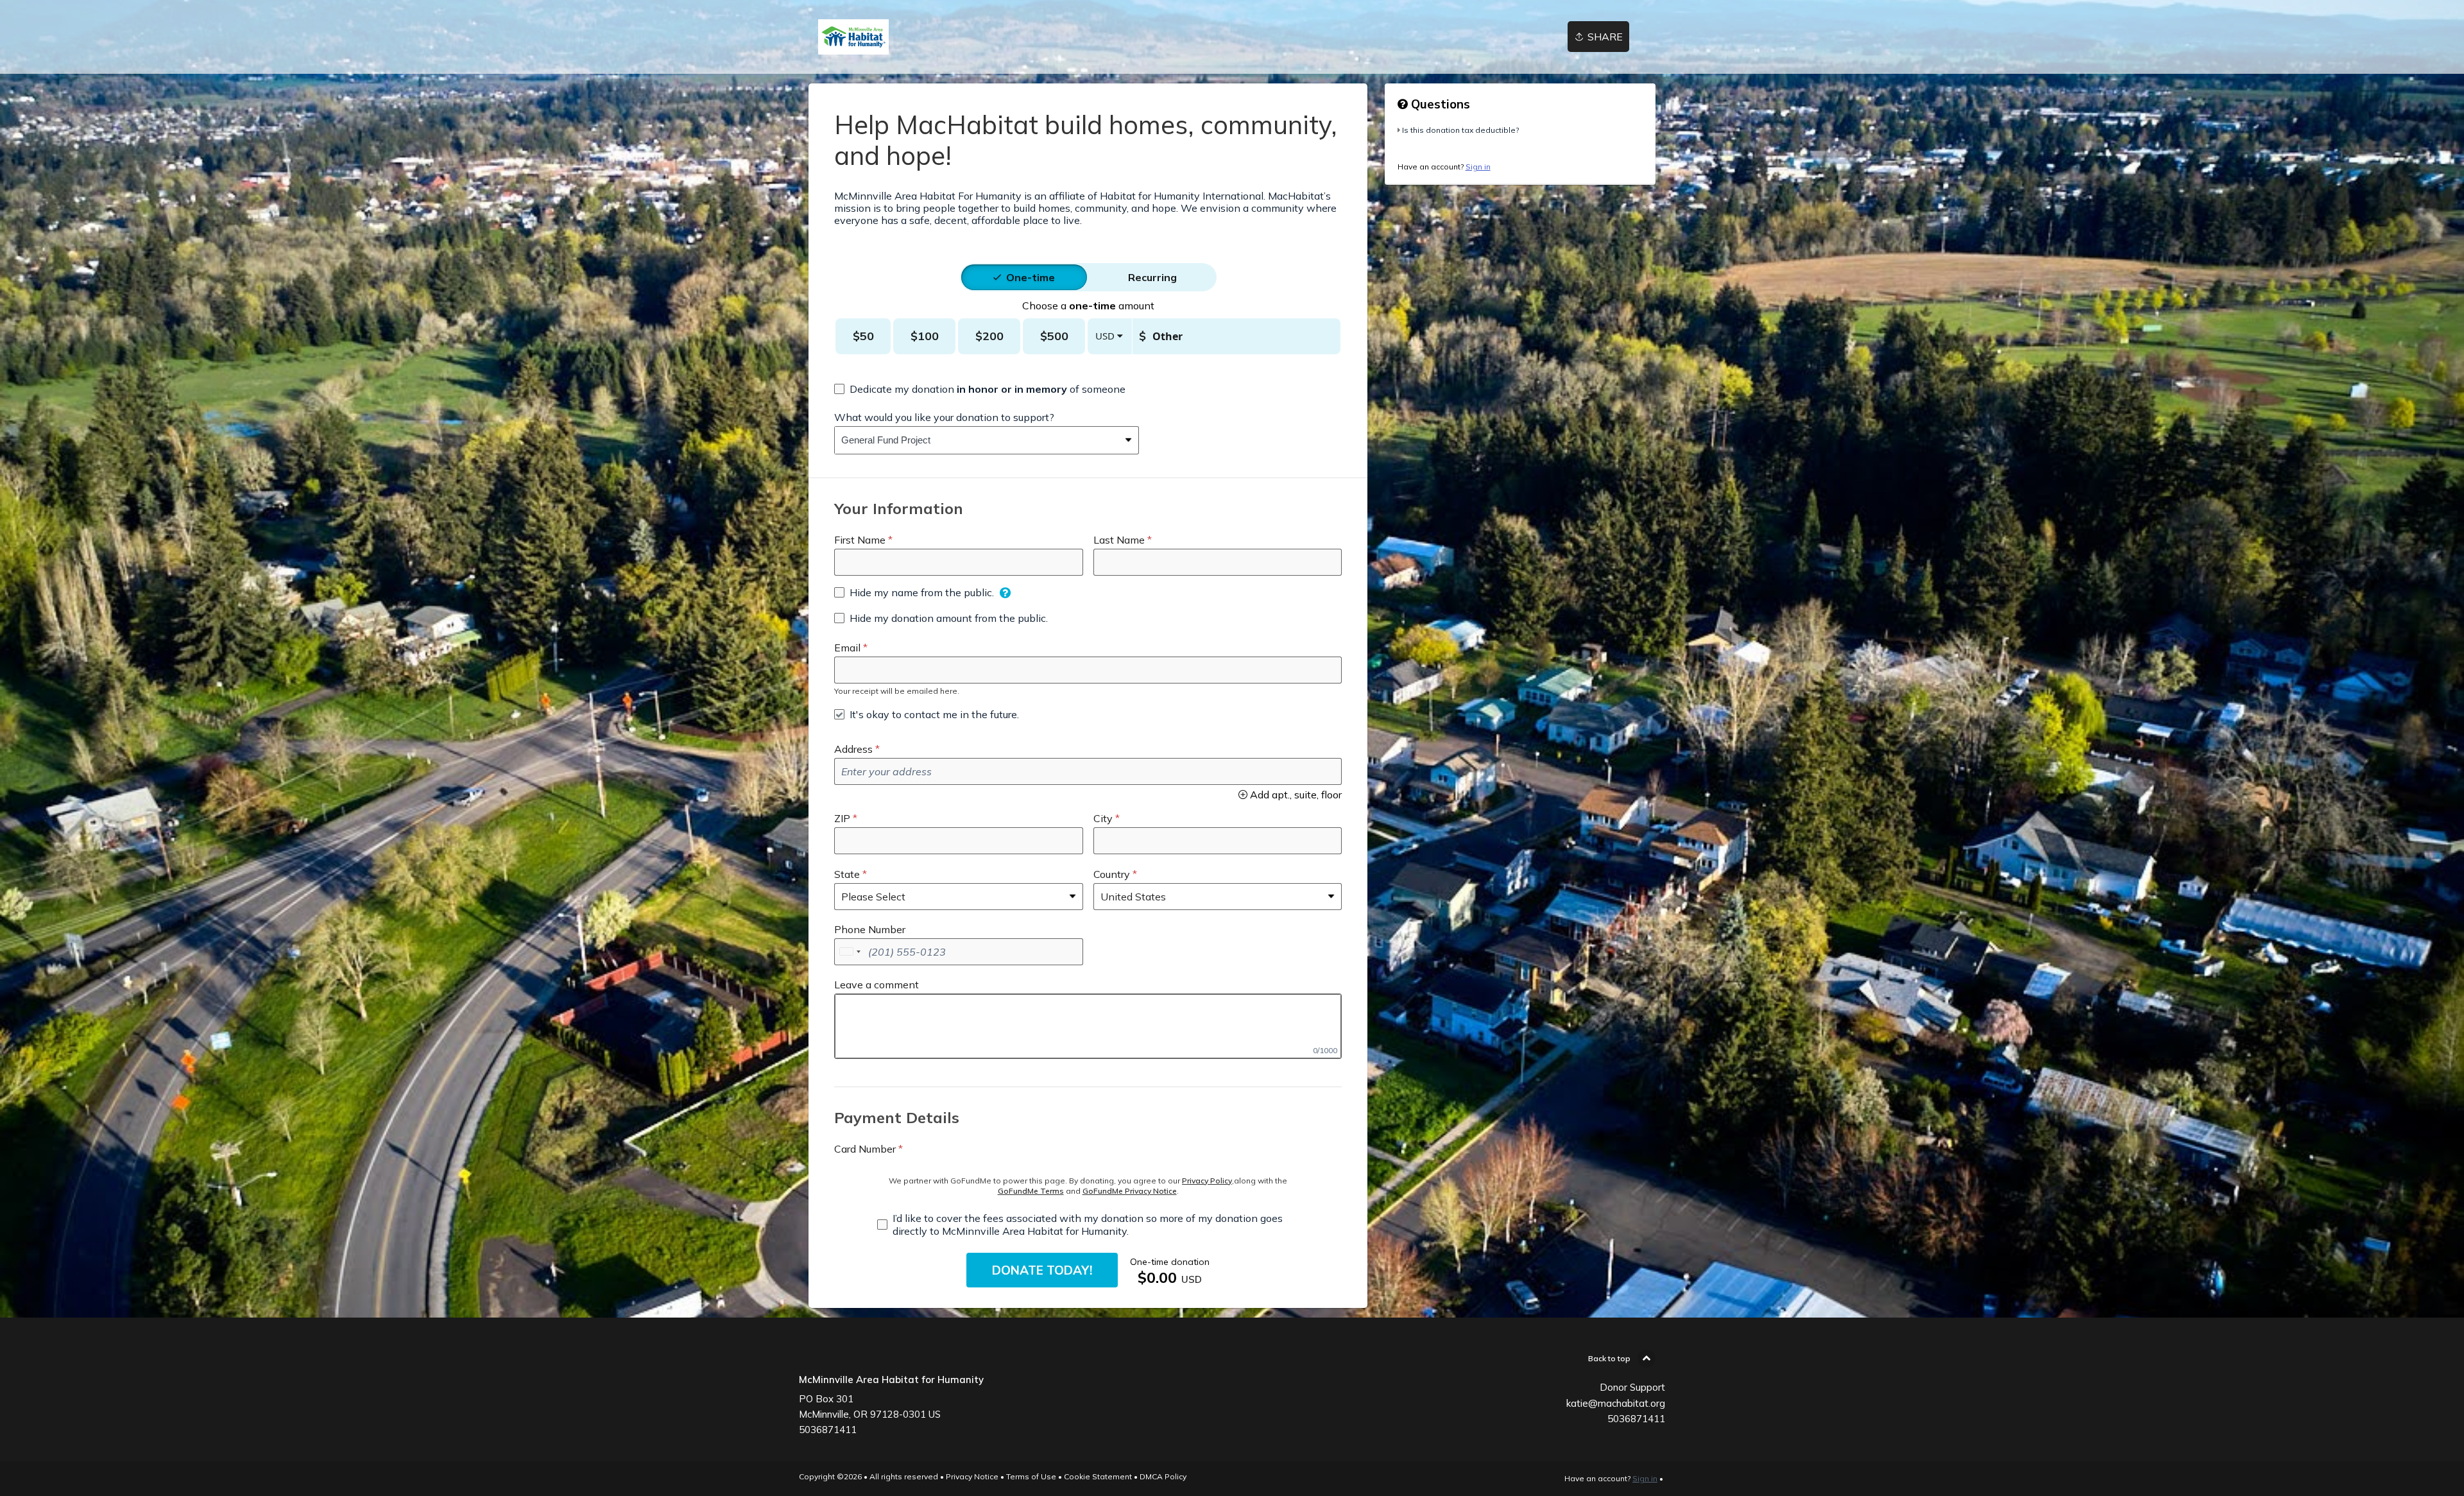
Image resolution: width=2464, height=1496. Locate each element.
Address (853, 749)
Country (1112, 874)
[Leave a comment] (1088, 1026)
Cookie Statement (1098, 1476)
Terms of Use (1031, 1476)
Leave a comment (877, 984)
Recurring (1152, 277)
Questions (1439, 104)
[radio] (1031, 277)
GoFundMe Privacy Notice (1130, 1191)
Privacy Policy (1207, 1181)
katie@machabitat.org (1616, 1403)
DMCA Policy (1163, 1476)
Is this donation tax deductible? (1460, 130)
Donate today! (1042, 1270)
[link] (853, 37)
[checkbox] (980, 389)
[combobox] (977, 440)
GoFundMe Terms (1031, 1191)
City (1103, 818)
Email (847, 648)
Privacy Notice (972, 1476)
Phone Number (870, 929)
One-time (1031, 277)
